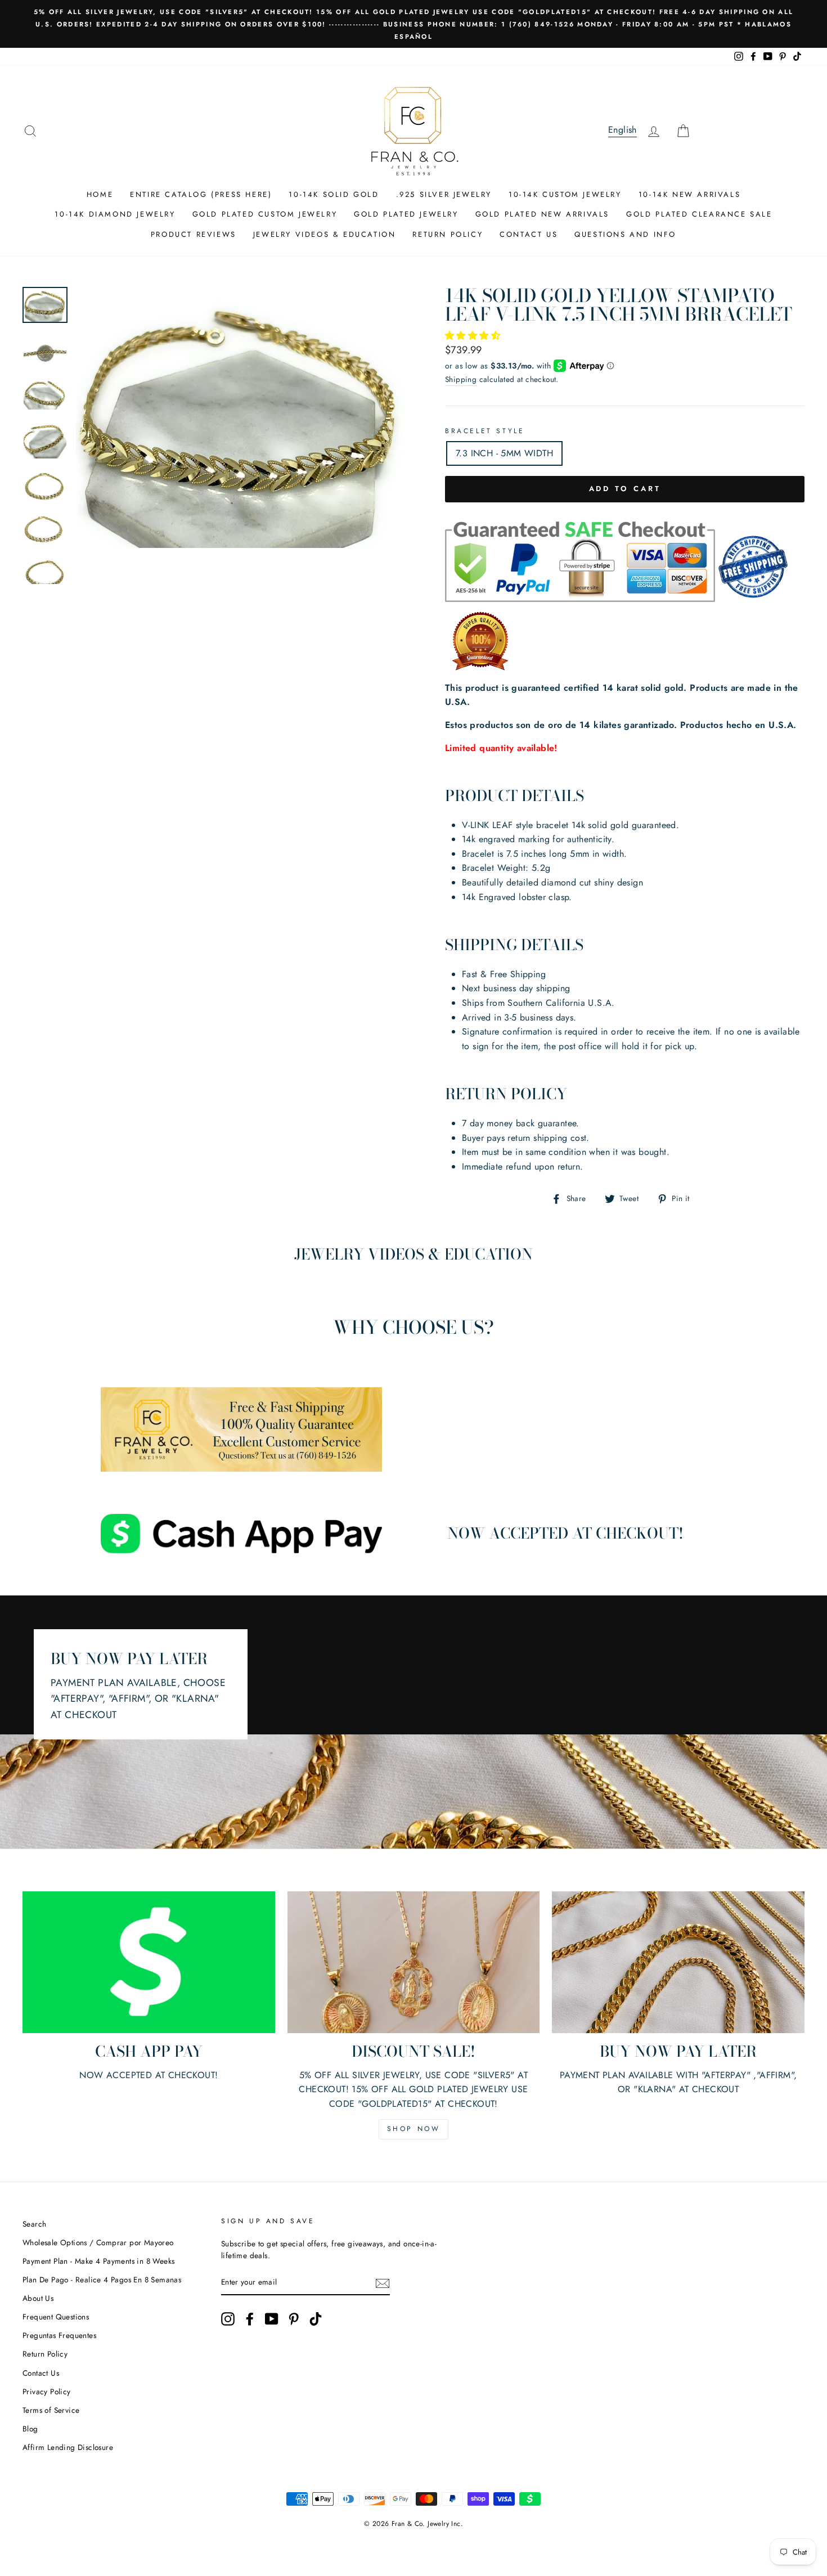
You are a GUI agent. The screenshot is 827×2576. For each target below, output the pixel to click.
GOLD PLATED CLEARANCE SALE (699, 214)
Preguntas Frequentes (59, 2335)
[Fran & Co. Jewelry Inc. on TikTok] (316, 2319)
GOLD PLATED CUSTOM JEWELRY (265, 214)
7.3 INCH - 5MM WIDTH (504, 453)
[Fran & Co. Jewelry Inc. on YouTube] (272, 2319)
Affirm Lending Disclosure (68, 2447)
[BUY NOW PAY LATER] (678, 1962)
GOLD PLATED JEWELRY (406, 214)
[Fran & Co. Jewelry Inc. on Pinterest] (294, 2319)
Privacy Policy (47, 2391)
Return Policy (45, 2354)
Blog (30, 2429)
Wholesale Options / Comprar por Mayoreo (98, 2242)
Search (34, 2224)
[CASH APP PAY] (149, 1962)
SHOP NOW (414, 2129)
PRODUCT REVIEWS (194, 234)
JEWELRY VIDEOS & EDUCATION (325, 234)
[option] (414, 24)
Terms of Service (51, 2410)
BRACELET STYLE (485, 431)
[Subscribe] (383, 2283)
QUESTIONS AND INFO (625, 234)
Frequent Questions (56, 2317)
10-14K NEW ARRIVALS (689, 194)
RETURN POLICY (448, 234)
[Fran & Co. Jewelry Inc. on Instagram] (228, 2319)
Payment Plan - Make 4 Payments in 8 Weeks (98, 2261)
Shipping (461, 379)
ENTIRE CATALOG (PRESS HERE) (201, 194)
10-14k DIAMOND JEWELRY (115, 214)
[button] (474, 336)
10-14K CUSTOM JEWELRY (565, 194)
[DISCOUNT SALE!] (414, 1962)
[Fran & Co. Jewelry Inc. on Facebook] (250, 2319)
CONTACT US (529, 234)
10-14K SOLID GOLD (334, 194)
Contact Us (41, 2373)
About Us (38, 2298)
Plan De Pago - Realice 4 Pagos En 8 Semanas (102, 2280)
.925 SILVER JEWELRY (444, 194)
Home (100, 194)
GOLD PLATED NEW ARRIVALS (542, 214)
